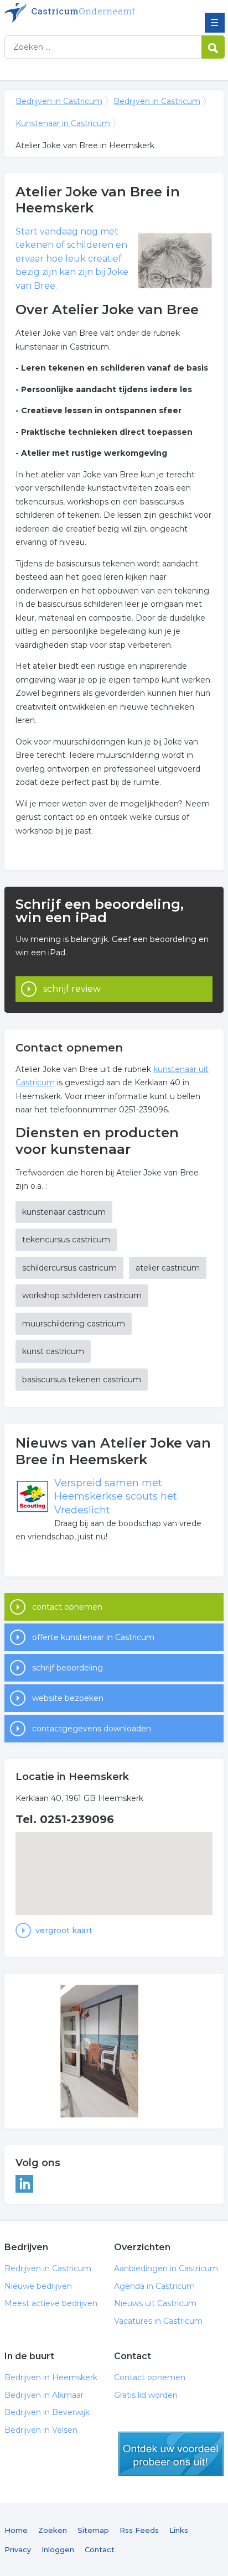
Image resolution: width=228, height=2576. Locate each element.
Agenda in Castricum (154, 2286)
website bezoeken (68, 1698)
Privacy (18, 2549)
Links (179, 2530)
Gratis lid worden (146, 2395)
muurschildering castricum (74, 1324)
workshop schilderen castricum (82, 1295)
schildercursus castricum (69, 1268)
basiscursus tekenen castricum (82, 1380)
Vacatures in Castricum (158, 2321)
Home (16, 2530)
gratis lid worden (171, 2454)
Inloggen (58, 2549)
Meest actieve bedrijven (51, 2303)
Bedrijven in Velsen (41, 2430)
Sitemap (93, 2530)
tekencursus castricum (66, 1240)
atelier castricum (168, 1268)
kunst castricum (53, 1351)
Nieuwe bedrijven (38, 2286)
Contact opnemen (150, 2377)
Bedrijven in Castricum (85, 13)
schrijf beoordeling (68, 1668)
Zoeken (53, 2530)
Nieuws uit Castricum (155, 2303)
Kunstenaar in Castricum (63, 123)
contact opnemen (67, 1607)
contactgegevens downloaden (92, 1729)
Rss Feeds (139, 2530)
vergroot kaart (64, 1930)
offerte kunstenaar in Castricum (93, 1637)
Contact (100, 2549)
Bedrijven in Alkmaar (44, 2395)
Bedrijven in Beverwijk (47, 2412)
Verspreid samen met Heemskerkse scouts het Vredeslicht (116, 1497)
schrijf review (72, 989)
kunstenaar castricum (64, 1212)
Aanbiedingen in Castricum (166, 2268)
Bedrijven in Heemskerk (51, 2377)
